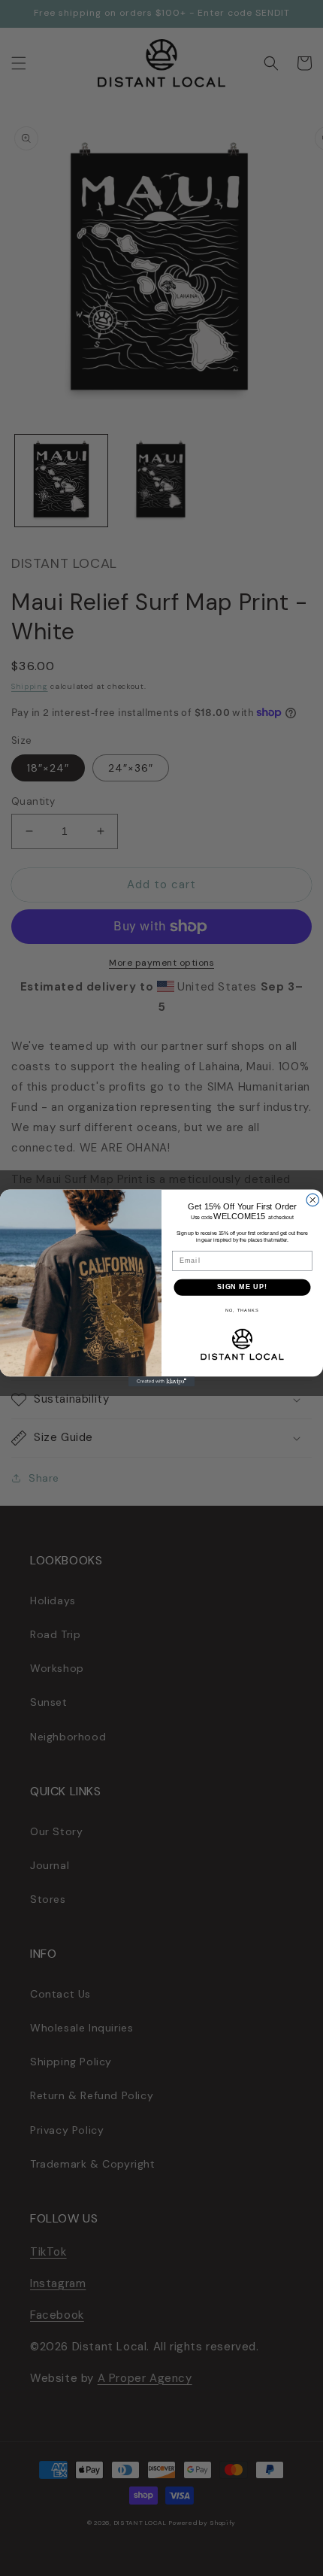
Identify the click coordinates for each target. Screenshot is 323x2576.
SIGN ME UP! (242, 1287)
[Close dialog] (313, 1200)
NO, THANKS (242, 1310)
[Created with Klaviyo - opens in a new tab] (161, 1381)
